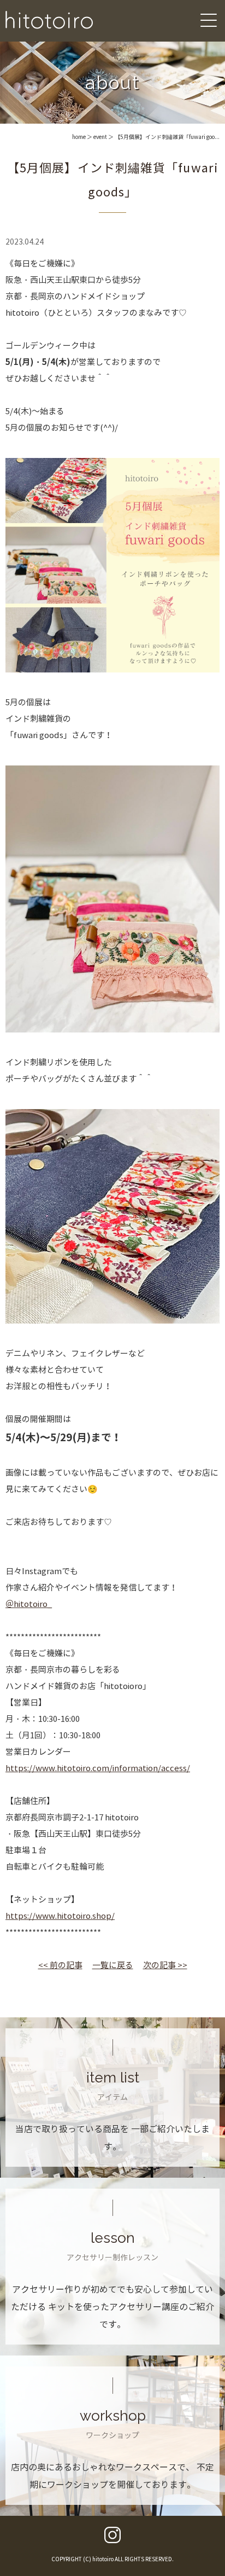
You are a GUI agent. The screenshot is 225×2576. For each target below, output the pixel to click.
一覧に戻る (113, 1965)
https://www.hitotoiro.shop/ (60, 1916)
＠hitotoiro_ (29, 1604)
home (79, 137)
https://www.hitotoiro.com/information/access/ (98, 1768)
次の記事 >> (165, 1965)
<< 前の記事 (60, 1965)
